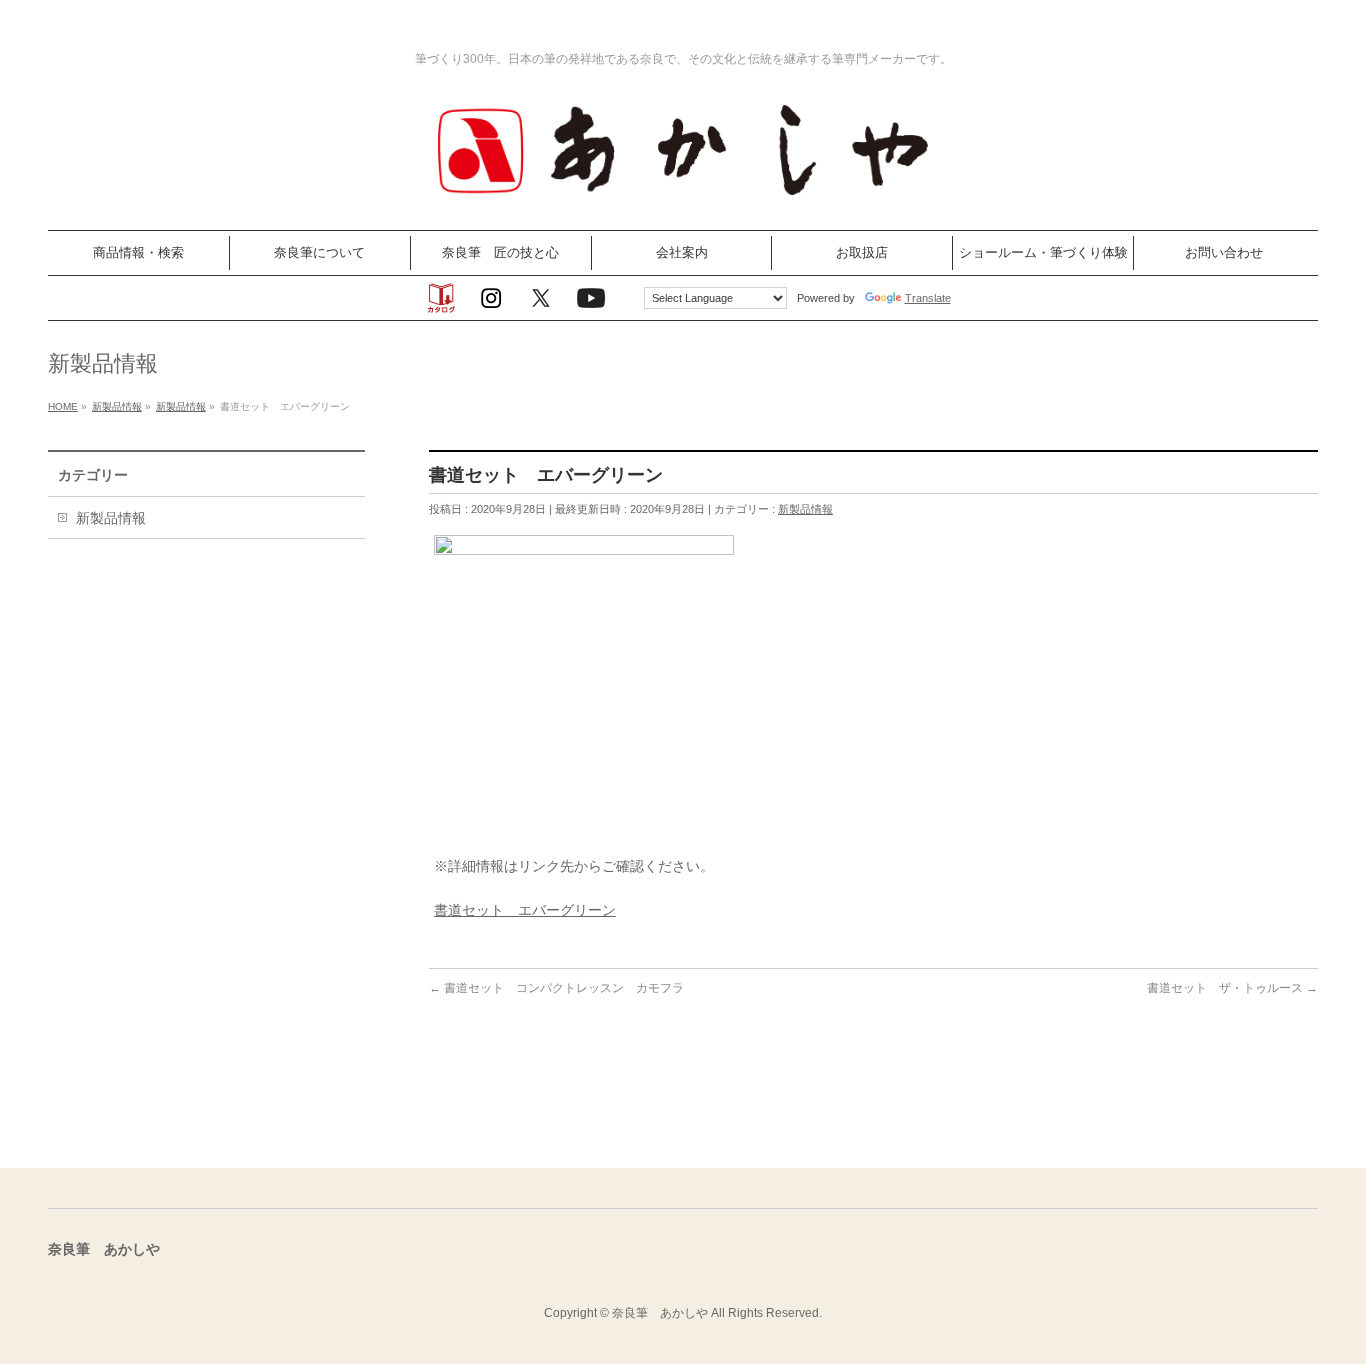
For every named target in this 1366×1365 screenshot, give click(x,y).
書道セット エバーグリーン (525, 910)
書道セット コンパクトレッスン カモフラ (556, 988)
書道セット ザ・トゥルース (1232, 988)
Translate (928, 298)
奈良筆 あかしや (660, 1313)
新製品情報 (805, 509)
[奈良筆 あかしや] (683, 192)
